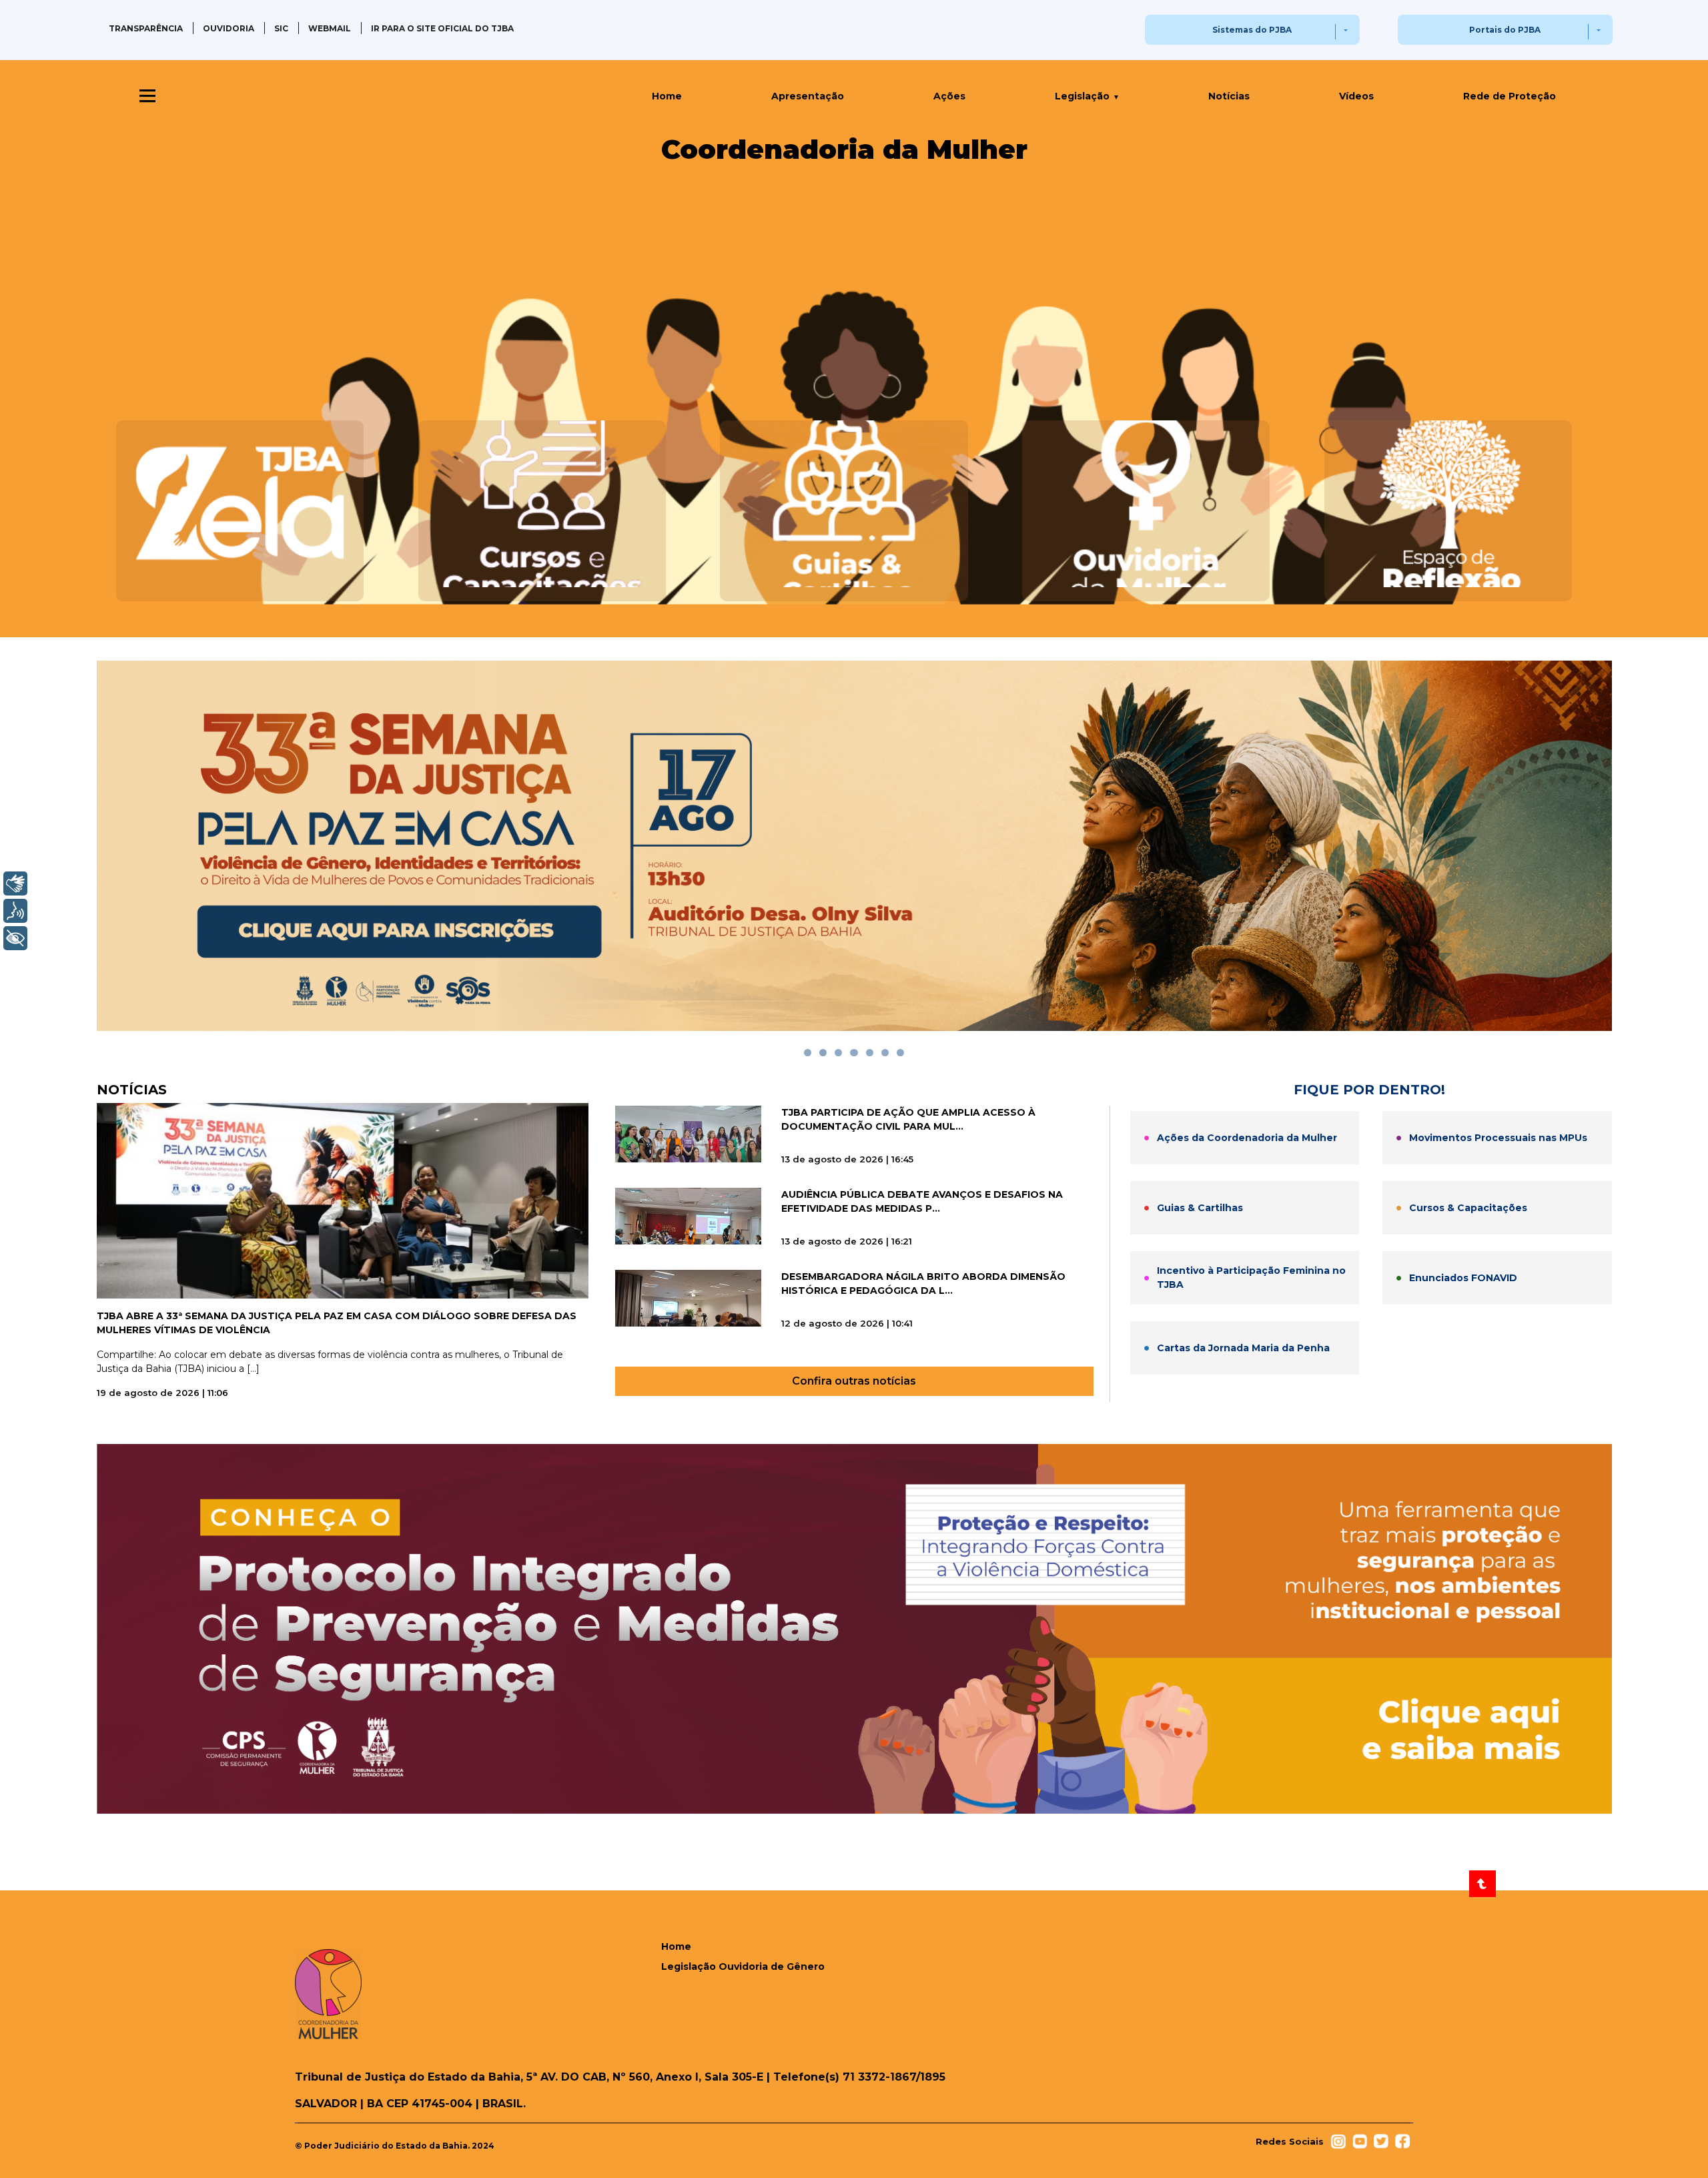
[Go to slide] (808, 1053)
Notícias (1229, 96)
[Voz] (15, 911)
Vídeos (1356, 96)
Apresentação (808, 96)
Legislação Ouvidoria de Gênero (743, 1966)
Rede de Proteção (1510, 96)
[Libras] (15, 883)
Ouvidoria (229, 28)
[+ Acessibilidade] (15, 938)
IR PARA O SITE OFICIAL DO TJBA (442, 28)
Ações (949, 96)
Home (667, 96)
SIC (281, 28)
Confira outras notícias (854, 1381)
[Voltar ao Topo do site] (1482, 1884)
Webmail (330, 28)
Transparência (146, 28)
